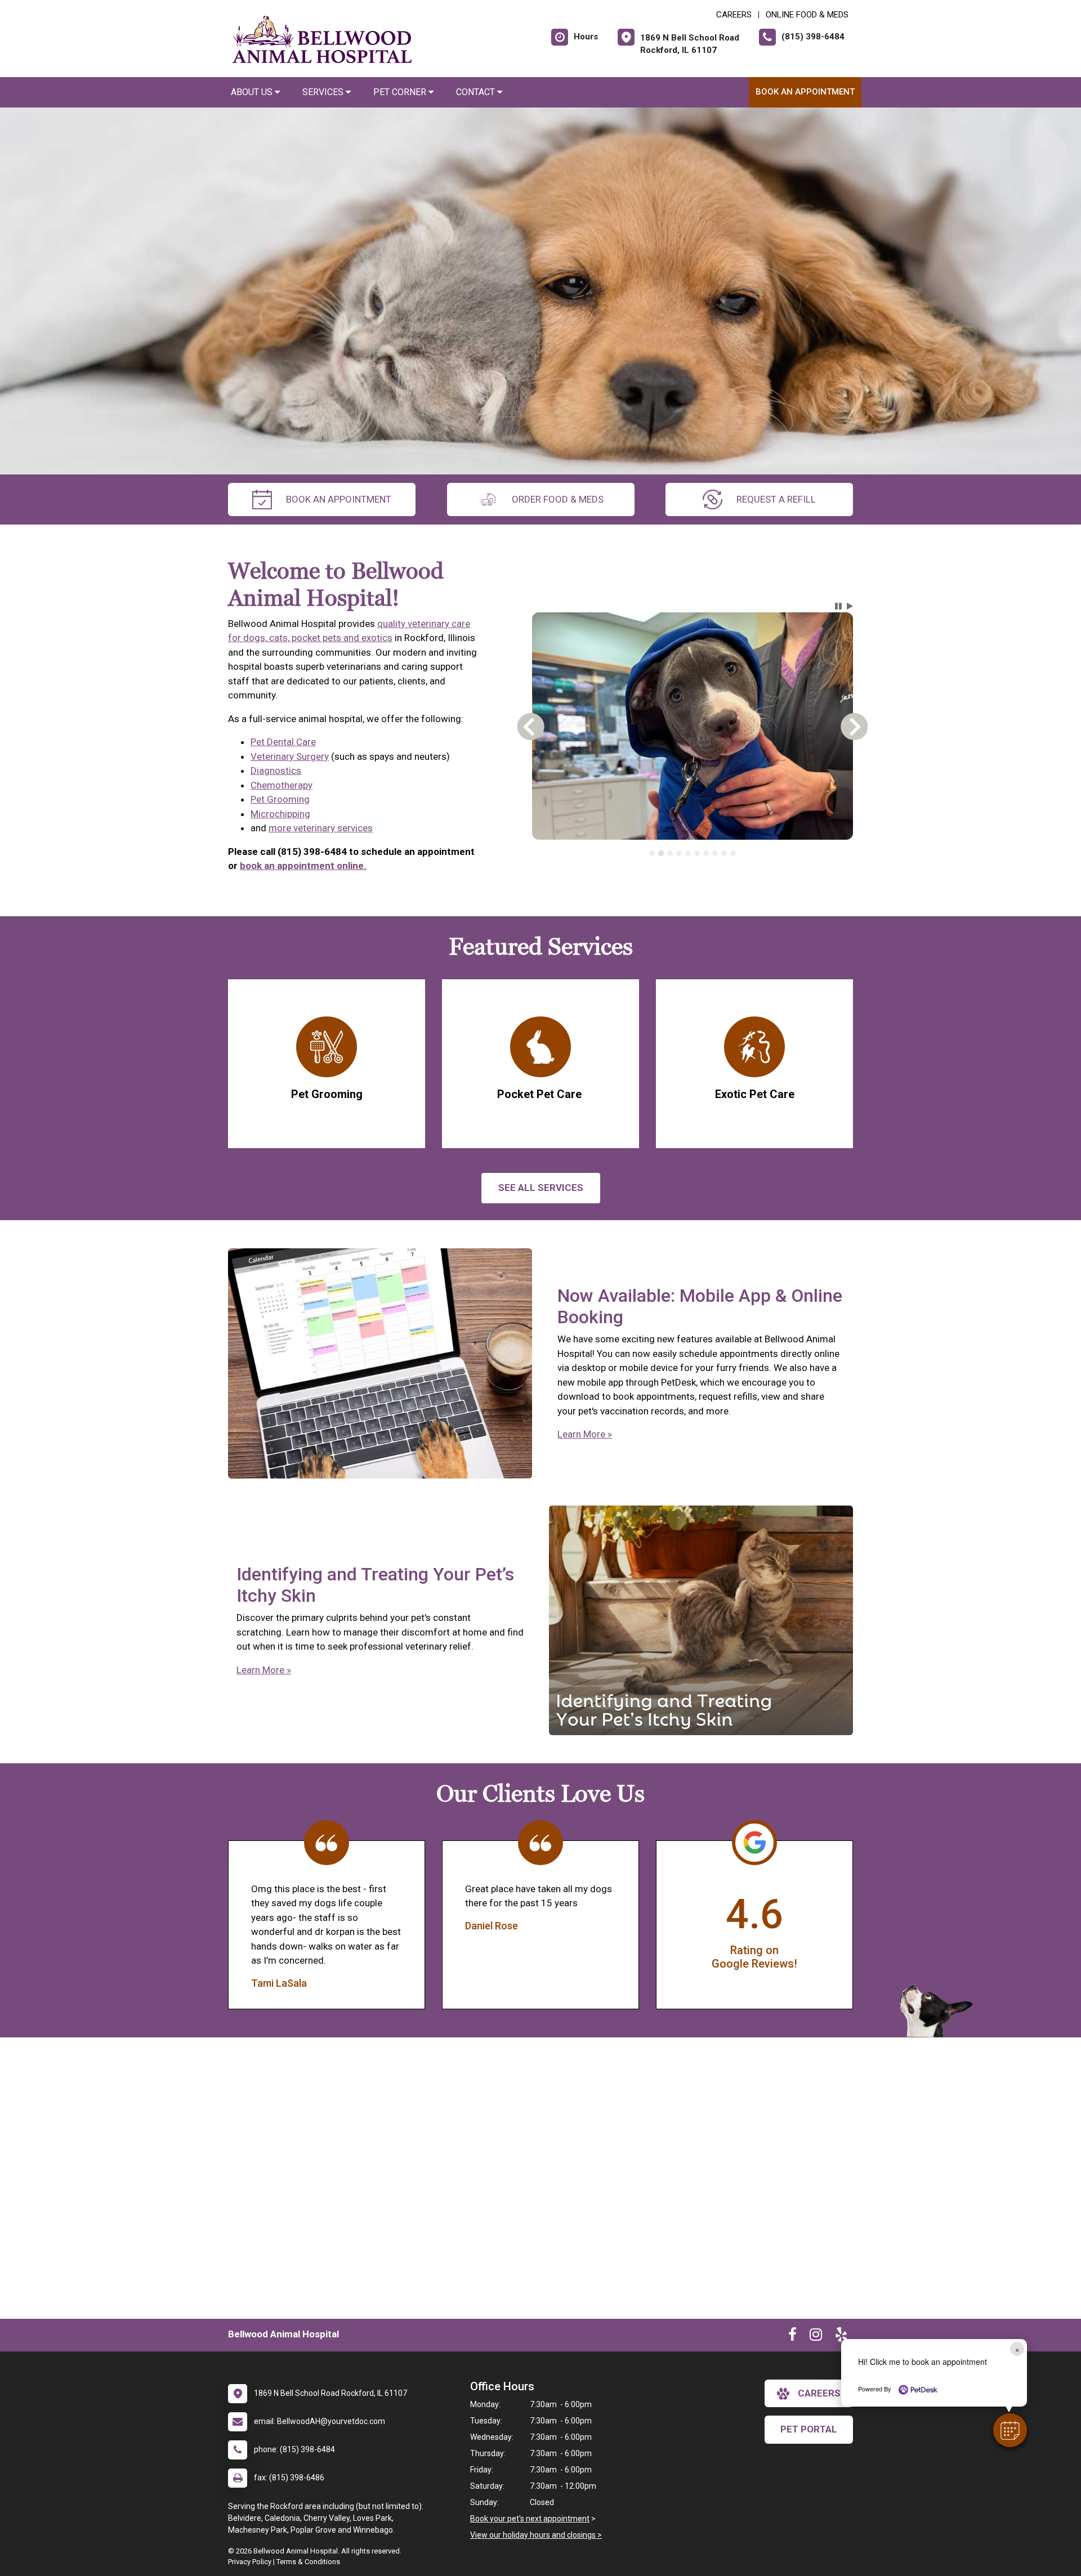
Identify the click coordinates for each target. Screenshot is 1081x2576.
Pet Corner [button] (401, 92)
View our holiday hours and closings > (536, 2535)
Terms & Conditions (308, 2562)
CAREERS (734, 15)
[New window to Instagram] (816, 2337)
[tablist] (693, 853)
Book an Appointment (805, 92)
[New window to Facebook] (792, 2337)
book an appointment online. (303, 866)
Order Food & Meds (558, 499)
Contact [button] (477, 92)
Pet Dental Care (283, 742)
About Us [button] (253, 92)
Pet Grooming (280, 799)
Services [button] (324, 92)
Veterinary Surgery (290, 756)
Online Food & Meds (807, 15)
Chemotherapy (282, 785)
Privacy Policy (250, 2562)
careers (819, 2393)
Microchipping (280, 814)
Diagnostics (276, 770)
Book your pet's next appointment (530, 2519)
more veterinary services (321, 828)
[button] (1010, 2430)
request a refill (776, 499)
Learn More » (585, 1434)
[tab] (652, 853)
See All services (541, 1188)
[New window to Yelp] (841, 2337)
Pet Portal (809, 2429)
